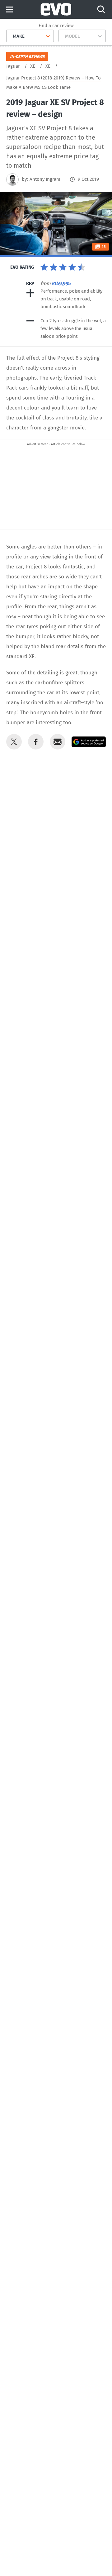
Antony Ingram (45, 179)
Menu (9, 10)
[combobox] (10, 36)
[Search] (101, 9)
